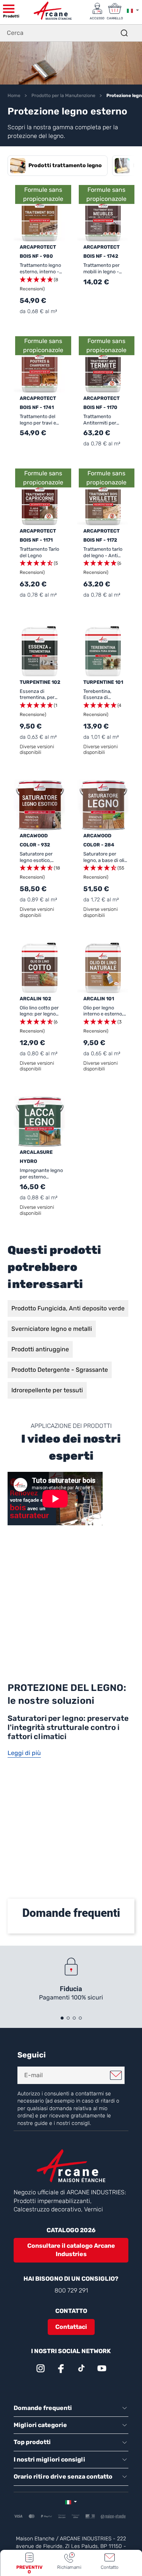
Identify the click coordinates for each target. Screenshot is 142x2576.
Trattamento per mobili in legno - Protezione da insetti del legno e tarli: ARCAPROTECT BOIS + (103, 269)
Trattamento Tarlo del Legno (39, 552)
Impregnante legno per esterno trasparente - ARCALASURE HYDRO (41, 1174)
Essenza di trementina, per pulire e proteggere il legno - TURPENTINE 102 (41, 695)
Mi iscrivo (116, 2075)
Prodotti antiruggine (40, 1349)
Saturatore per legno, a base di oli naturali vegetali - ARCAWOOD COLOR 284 (105, 857)
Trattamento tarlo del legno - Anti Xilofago (103, 552)
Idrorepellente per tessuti (47, 1390)
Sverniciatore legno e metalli (52, 1329)
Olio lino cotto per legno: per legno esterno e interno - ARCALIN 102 (41, 1011)
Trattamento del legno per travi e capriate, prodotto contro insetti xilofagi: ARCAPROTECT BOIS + (40, 420)
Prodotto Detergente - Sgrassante (60, 1370)
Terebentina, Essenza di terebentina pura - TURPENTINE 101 (104, 695)
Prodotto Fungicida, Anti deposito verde (68, 1308)
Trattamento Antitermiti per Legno (100, 420)
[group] (58, 166)
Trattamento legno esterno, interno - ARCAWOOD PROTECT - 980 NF (41, 269)
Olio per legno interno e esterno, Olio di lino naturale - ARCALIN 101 (105, 1011)
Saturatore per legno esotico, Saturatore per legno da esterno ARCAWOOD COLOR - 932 (42, 857)
